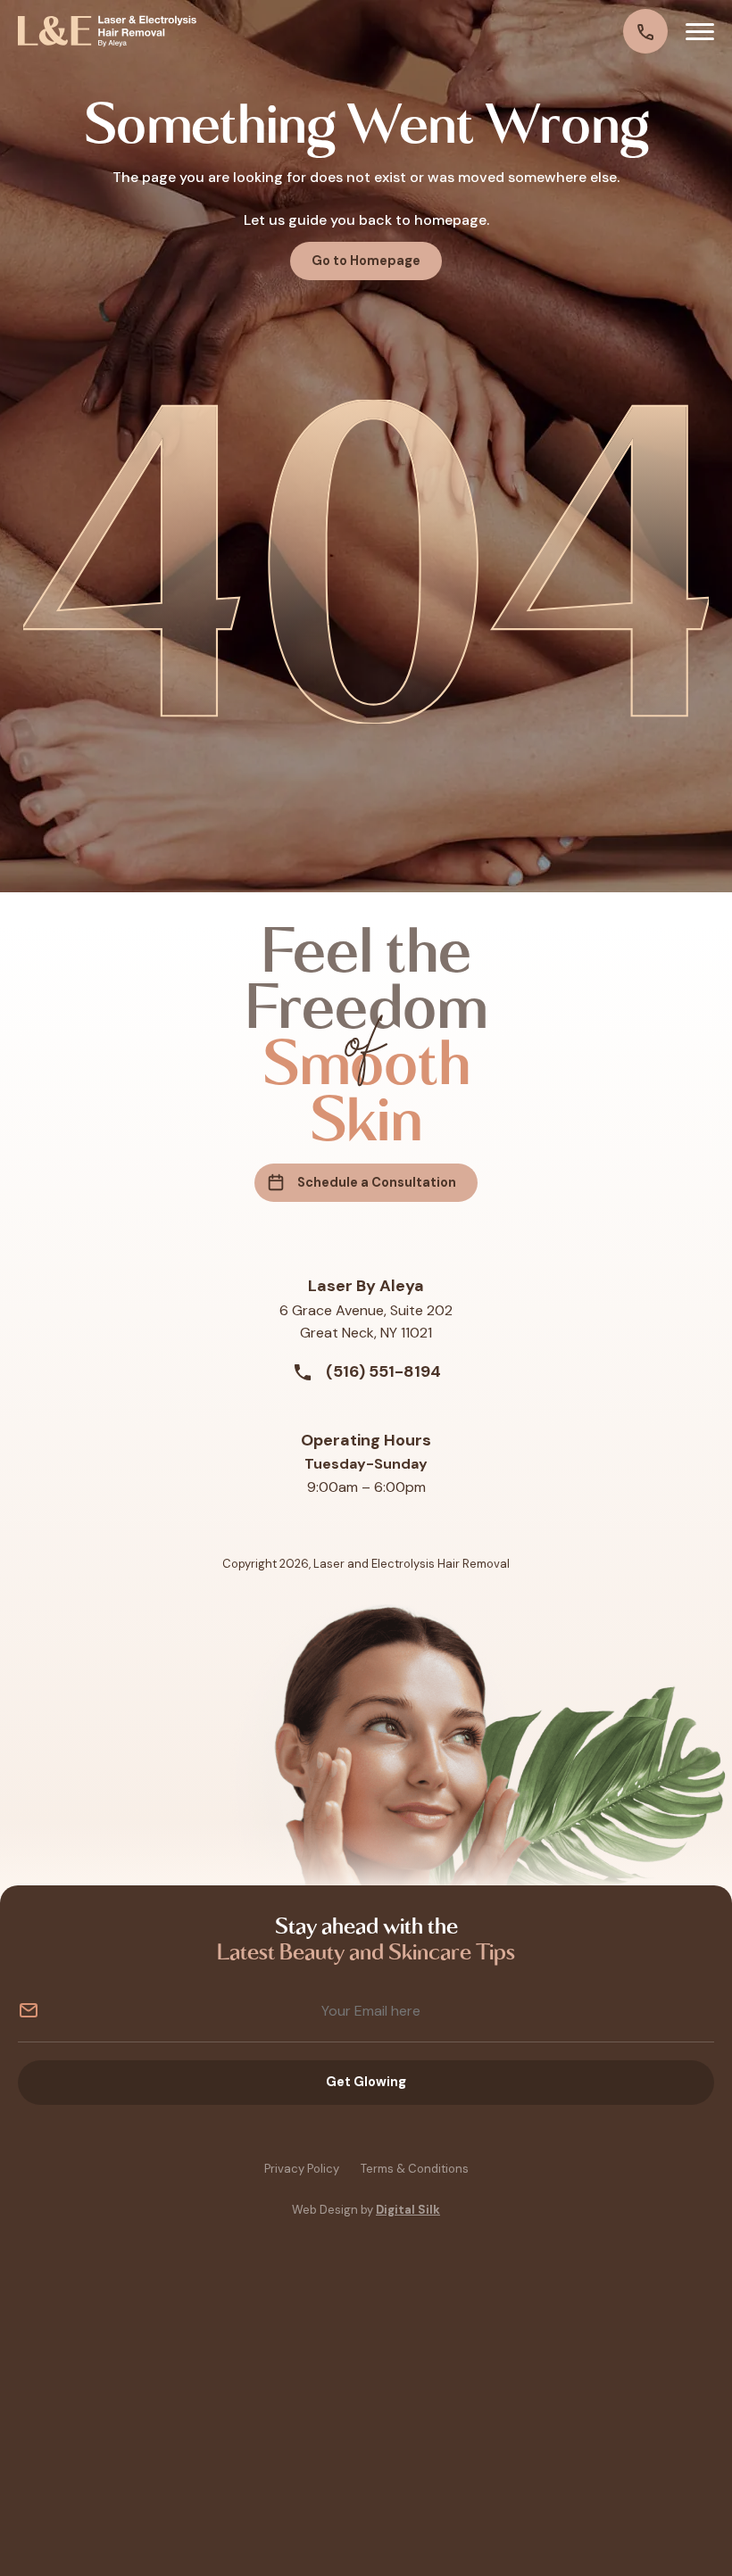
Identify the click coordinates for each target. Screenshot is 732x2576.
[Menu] (700, 31)
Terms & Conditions (415, 2169)
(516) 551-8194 (382, 1371)
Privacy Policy (302, 2169)
